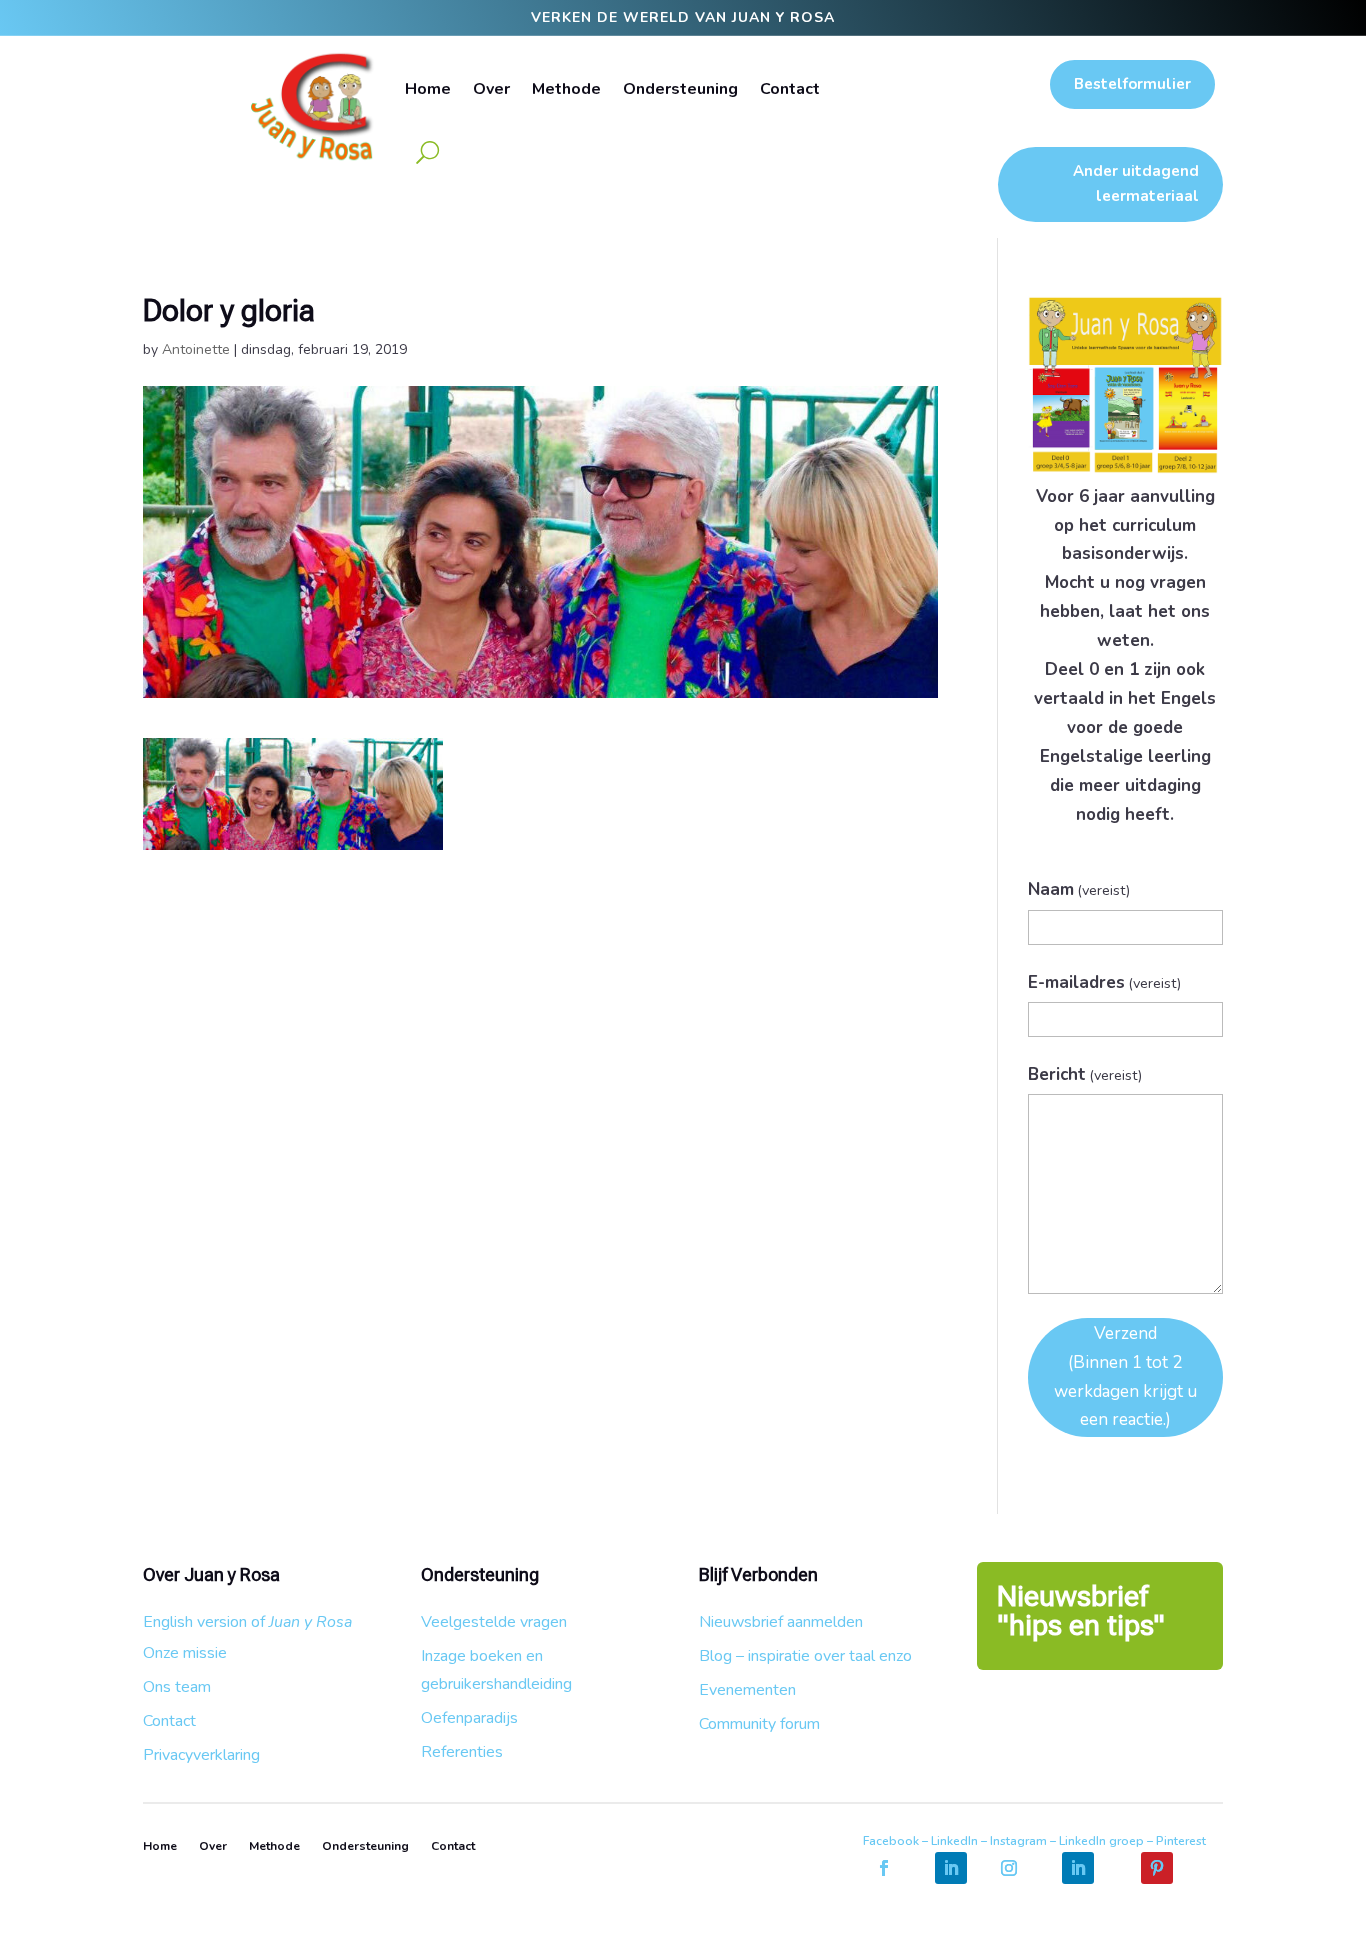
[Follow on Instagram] (1009, 1868)
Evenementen (747, 1690)
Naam (1079, 889)
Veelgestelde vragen (494, 1622)
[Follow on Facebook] (884, 1868)
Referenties (462, 1752)
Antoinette (196, 349)
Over (491, 89)
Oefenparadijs (469, 1718)
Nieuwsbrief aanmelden (781, 1622)
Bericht (1085, 1074)
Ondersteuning (680, 89)
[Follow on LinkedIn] (951, 1868)
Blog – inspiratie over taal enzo (805, 1656)
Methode (566, 89)
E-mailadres (1105, 982)
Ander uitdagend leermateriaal (1136, 184)
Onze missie (185, 1653)
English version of (247, 1622)
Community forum (759, 1724)
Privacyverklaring (201, 1755)
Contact (790, 89)
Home (428, 89)
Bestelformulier (1132, 84)
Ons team (177, 1687)
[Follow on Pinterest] (1157, 1868)
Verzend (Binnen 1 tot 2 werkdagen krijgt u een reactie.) (1125, 1377)
